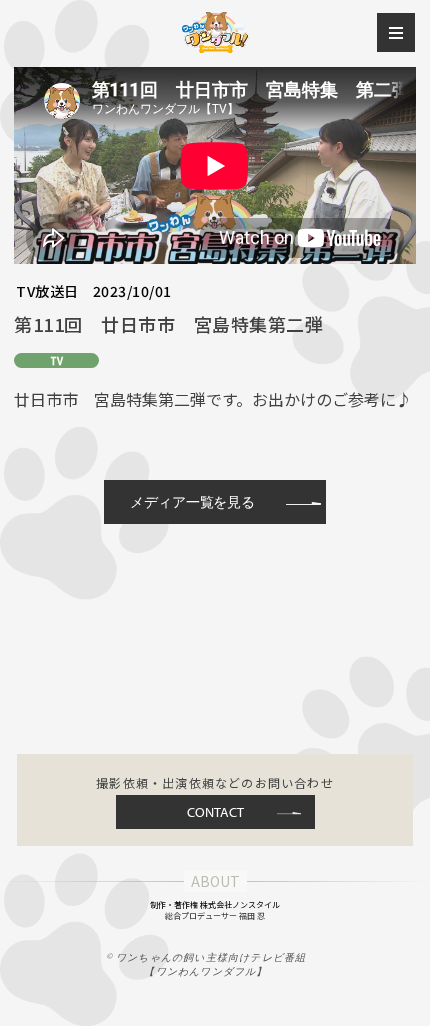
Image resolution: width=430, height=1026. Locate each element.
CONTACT (215, 812)
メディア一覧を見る (192, 502)
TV (56, 360)
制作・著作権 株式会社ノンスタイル (215, 904)
